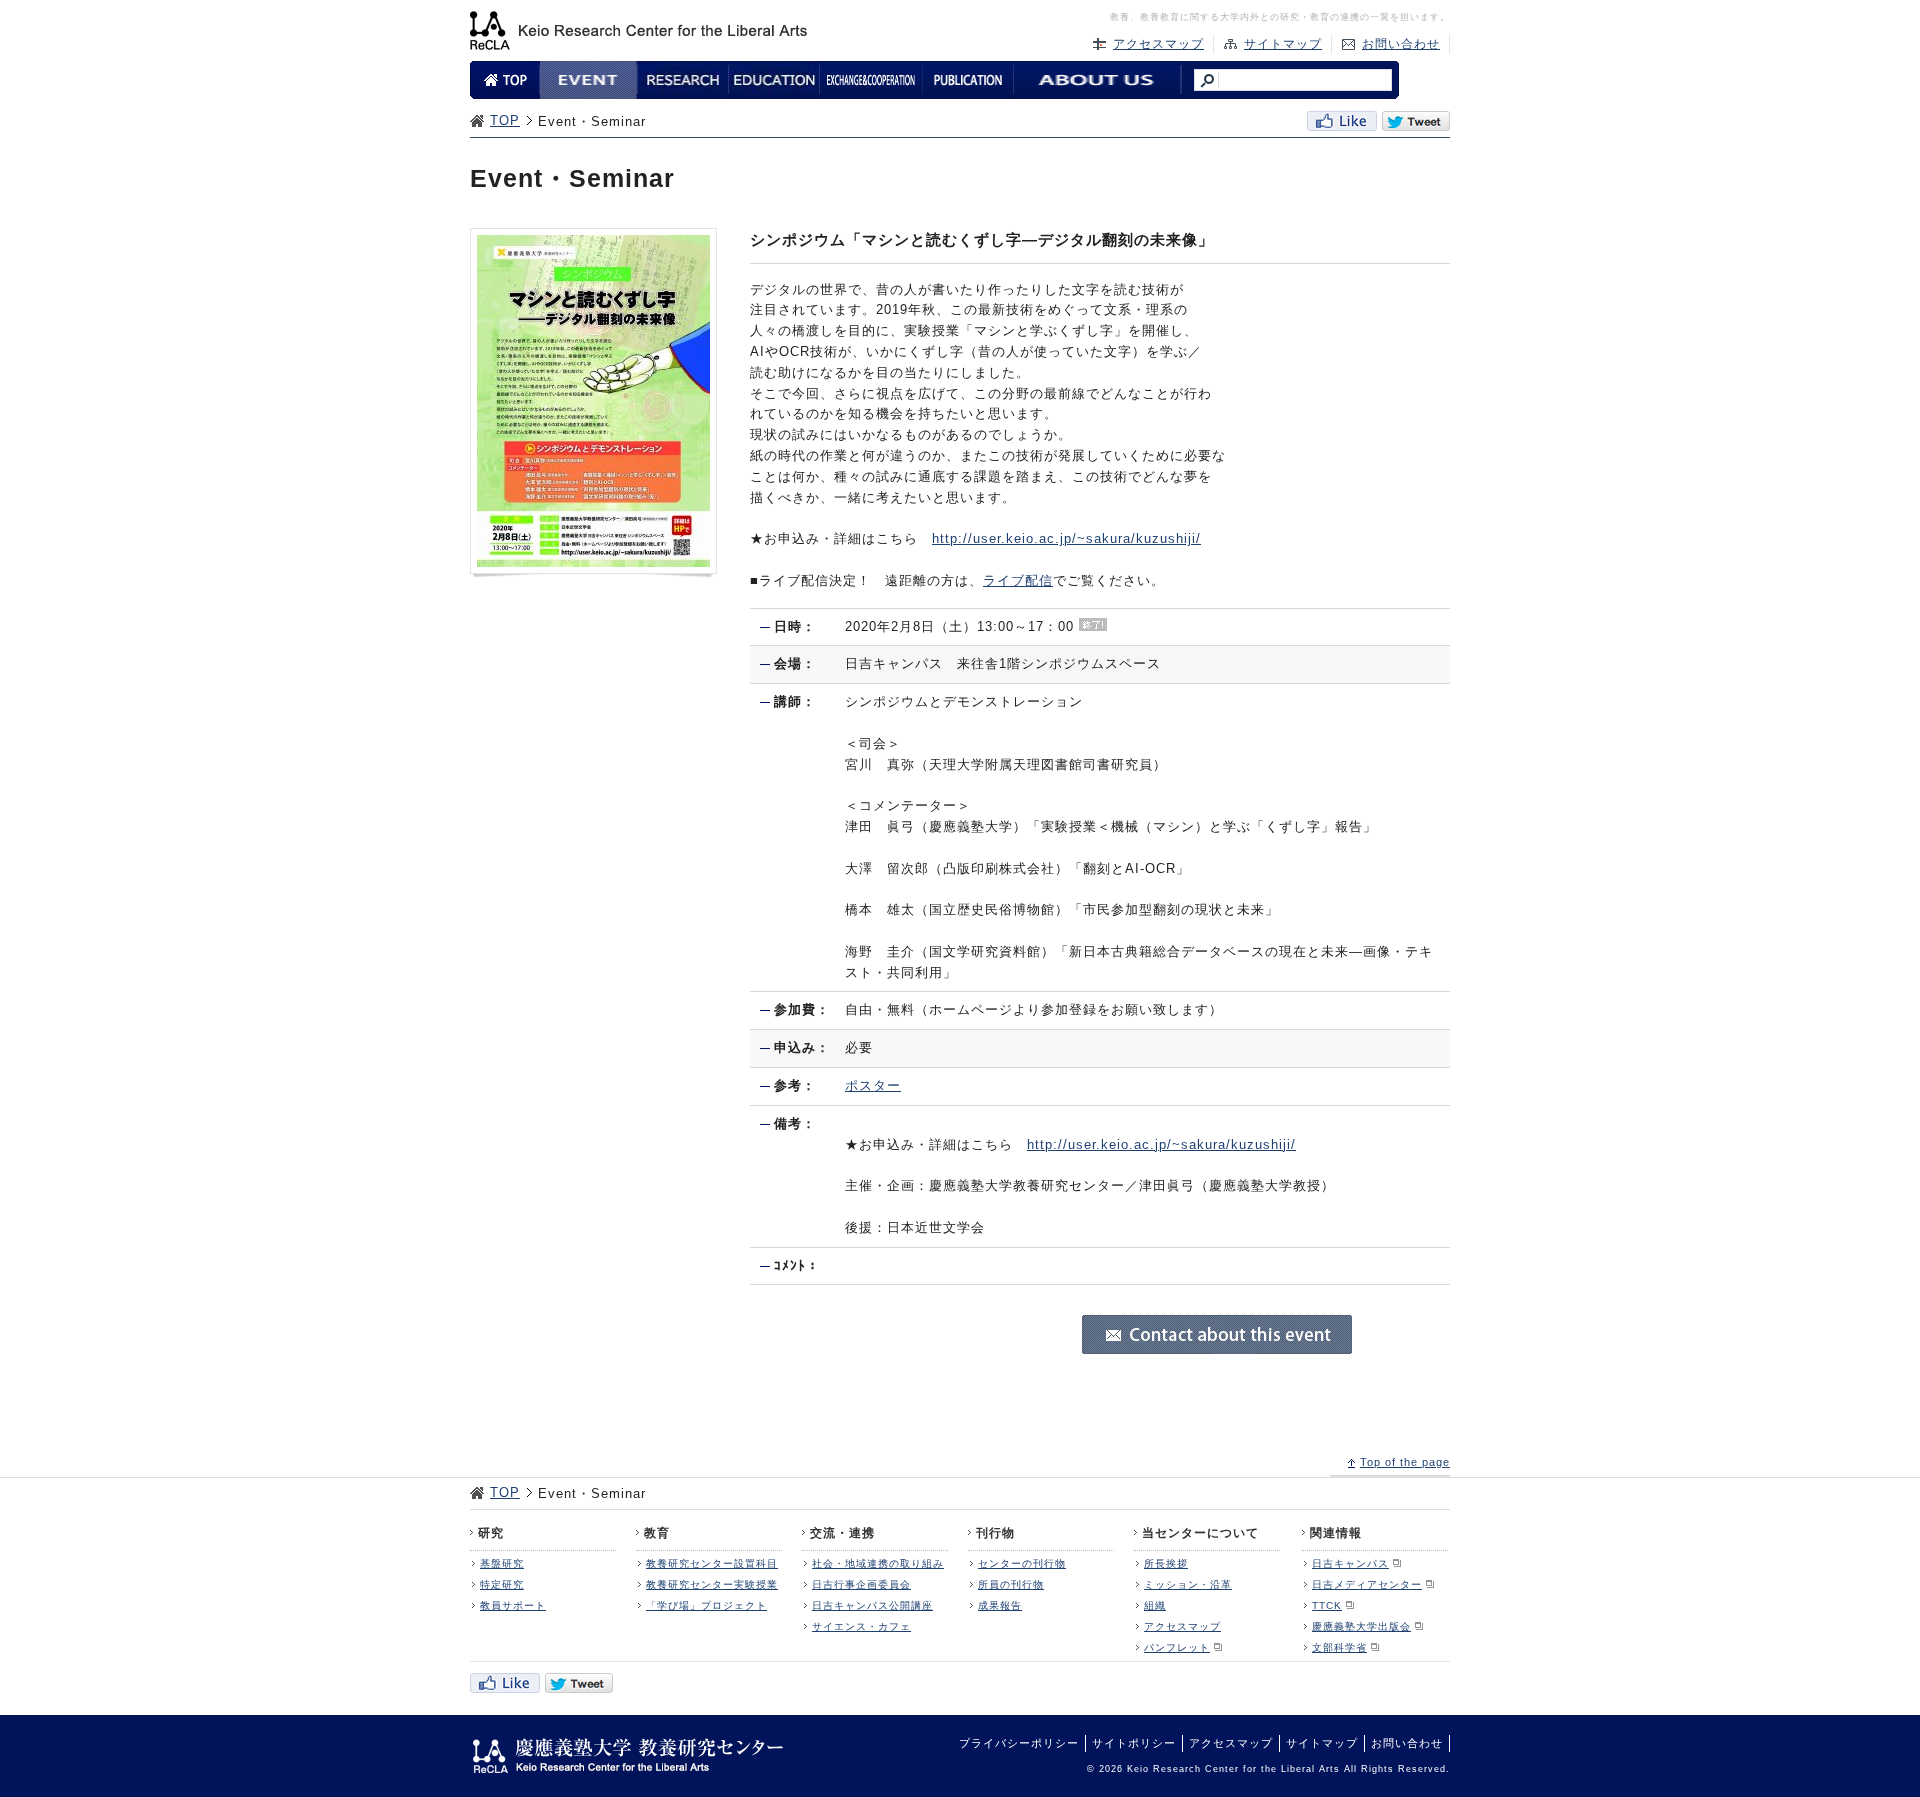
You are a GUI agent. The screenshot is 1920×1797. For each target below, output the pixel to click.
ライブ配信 (1018, 580)
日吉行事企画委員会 (861, 1584)
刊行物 (995, 1533)
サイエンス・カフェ (861, 1626)
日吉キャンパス (1350, 1563)
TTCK (1327, 1605)
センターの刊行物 (1022, 1563)
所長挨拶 (1166, 1563)
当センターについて (1200, 1533)
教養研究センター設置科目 (712, 1563)
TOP (505, 120)
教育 (657, 1533)
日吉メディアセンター (1367, 1584)
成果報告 (1000, 1605)
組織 (1155, 1605)
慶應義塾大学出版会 (1361, 1626)
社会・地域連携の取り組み (878, 1563)
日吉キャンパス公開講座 (872, 1605)
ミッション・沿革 (1188, 1584)
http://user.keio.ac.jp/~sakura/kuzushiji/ (1066, 538)
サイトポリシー (1134, 1743)
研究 (491, 1533)
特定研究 (502, 1584)
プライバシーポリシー (1019, 1743)
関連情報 (1336, 1533)
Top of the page (1405, 1462)
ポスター (873, 1085)
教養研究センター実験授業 (712, 1584)
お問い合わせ (1401, 44)
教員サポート (513, 1605)
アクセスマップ (1158, 44)
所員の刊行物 (1011, 1584)
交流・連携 (842, 1533)
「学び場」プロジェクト (706, 1605)
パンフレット (1177, 1647)
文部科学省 (1339, 1647)
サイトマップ (1283, 44)
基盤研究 (502, 1563)
